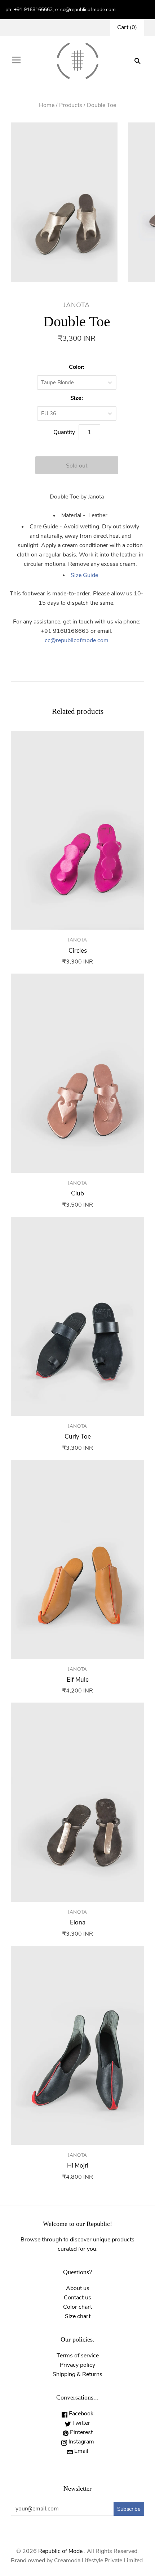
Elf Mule (78, 1680)
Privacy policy (77, 2365)
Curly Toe (78, 1437)
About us (78, 2288)
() (127, 27)
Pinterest (81, 2432)
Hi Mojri (78, 2166)
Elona (78, 1922)
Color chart (77, 2307)
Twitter (80, 2423)
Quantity (64, 432)
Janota (77, 305)
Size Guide (84, 575)
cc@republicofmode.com (77, 640)
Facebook (80, 2414)
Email (81, 2451)
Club (77, 1193)
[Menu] (16, 61)
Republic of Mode (60, 2551)
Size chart (78, 2316)
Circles (78, 951)
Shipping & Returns (77, 2374)
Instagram (81, 2442)
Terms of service (78, 2356)
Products (71, 105)
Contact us (77, 2298)
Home (47, 105)
